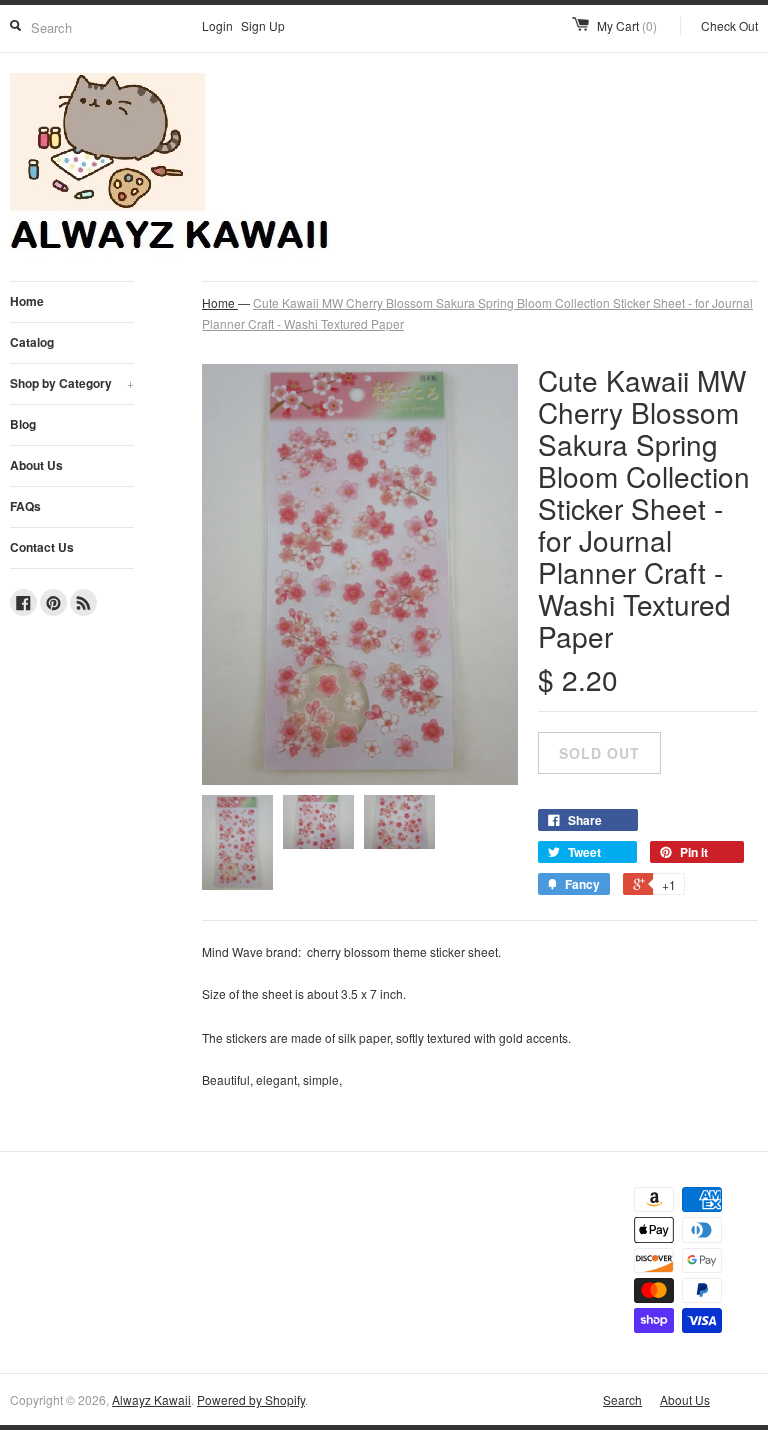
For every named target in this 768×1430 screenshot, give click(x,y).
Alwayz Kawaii (151, 1399)
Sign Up (263, 25)
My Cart (627, 25)
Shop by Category (72, 383)
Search (622, 1399)
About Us (36, 465)
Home (27, 301)
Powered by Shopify (251, 1399)
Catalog (32, 342)
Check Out (729, 25)
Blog (23, 424)
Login (217, 25)
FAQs (25, 506)
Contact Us (42, 547)
